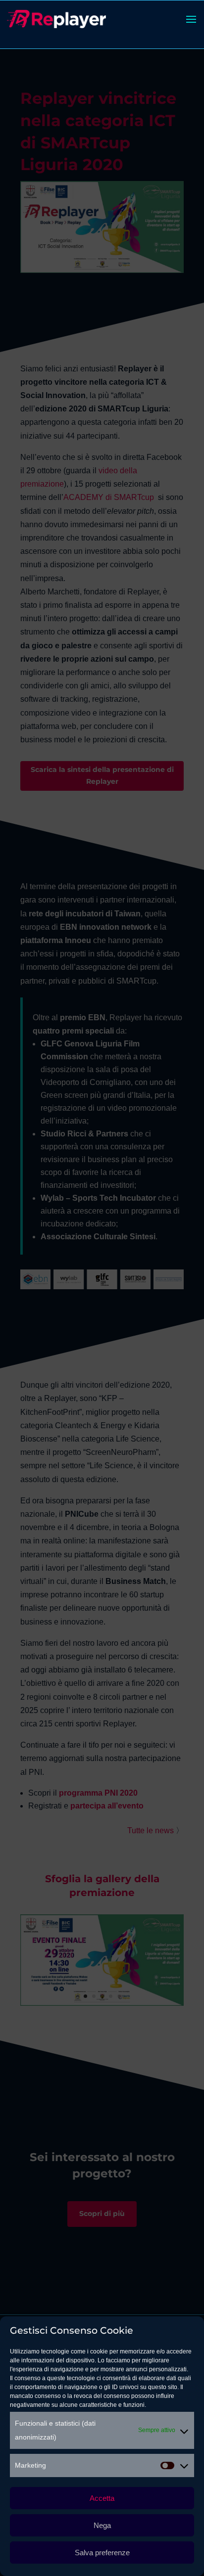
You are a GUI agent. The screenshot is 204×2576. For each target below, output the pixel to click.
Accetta (102, 2498)
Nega (102, 2525)
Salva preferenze (102, 2553)
